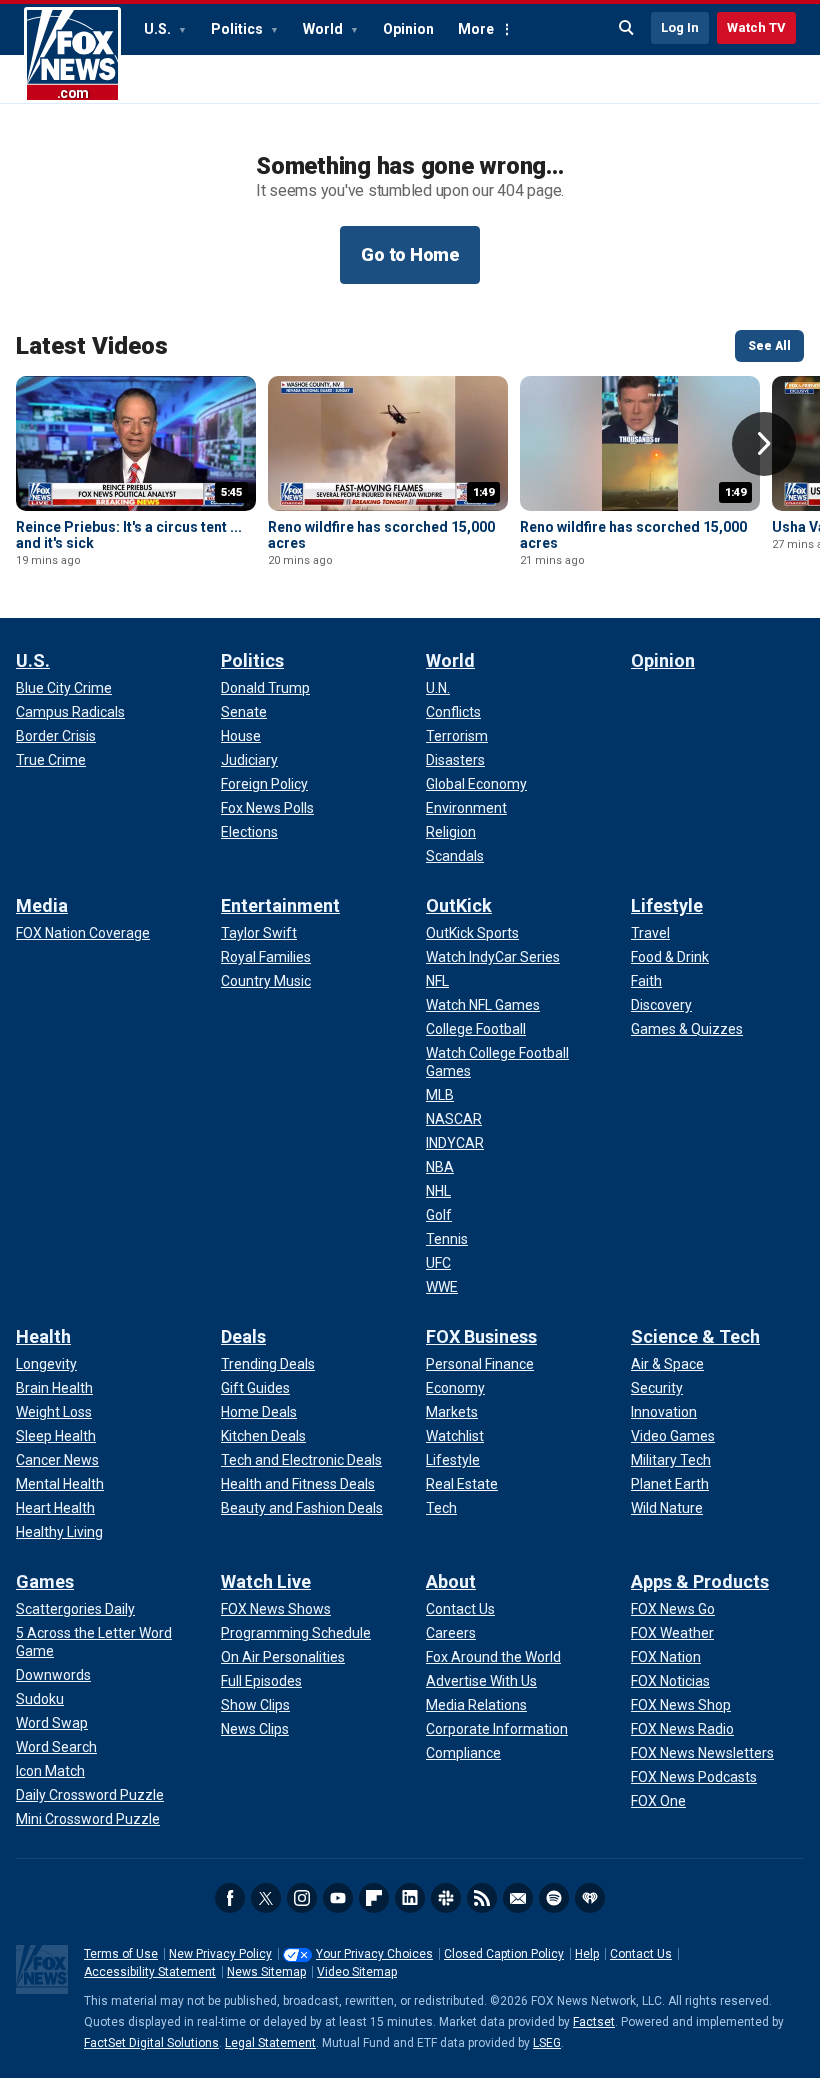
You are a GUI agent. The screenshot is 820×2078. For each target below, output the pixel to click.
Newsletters (518, 1898)
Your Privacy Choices (374, 1954)
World (324, 29)
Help (587, 1954)
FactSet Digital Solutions (151, 2043)
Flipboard (374, 1898)
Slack (446, 1898)
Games (45, 1581)
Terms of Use (121, 1954)
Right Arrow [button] (764, 444)
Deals (243, 1336)
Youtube (338, 1898)
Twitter (266, 1898)
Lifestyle (667, 905)
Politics (238, 29)
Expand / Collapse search (627, 28)
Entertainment (280, 905)
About (451, 1581)
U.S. (159, 29)
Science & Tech (695, 1336)
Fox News (72, 55)
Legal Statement (270, 2043)
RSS (482, 1898)
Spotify (554, 1898)
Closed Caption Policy (504, 1954)
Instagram (302, 1898)
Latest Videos (92, 346)
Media (42, 905)
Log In (680, 27)
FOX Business (481, 1336)
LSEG (547, 2043)
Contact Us (641, 1954)
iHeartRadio (590, 1898)
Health (43, 1336)
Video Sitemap (357, 1972)
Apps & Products (700, 1581)
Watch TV (756, 27)
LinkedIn (410, 1898)
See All (769, 346)
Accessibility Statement (150, 1972)
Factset (594, 2022)
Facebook (230, 1898)
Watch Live (266, 1581)
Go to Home (410, 254)
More (476, 29)
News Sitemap (266, 1972)
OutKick (459, 905)
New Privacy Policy (220, 1954)
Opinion (408, 29)
